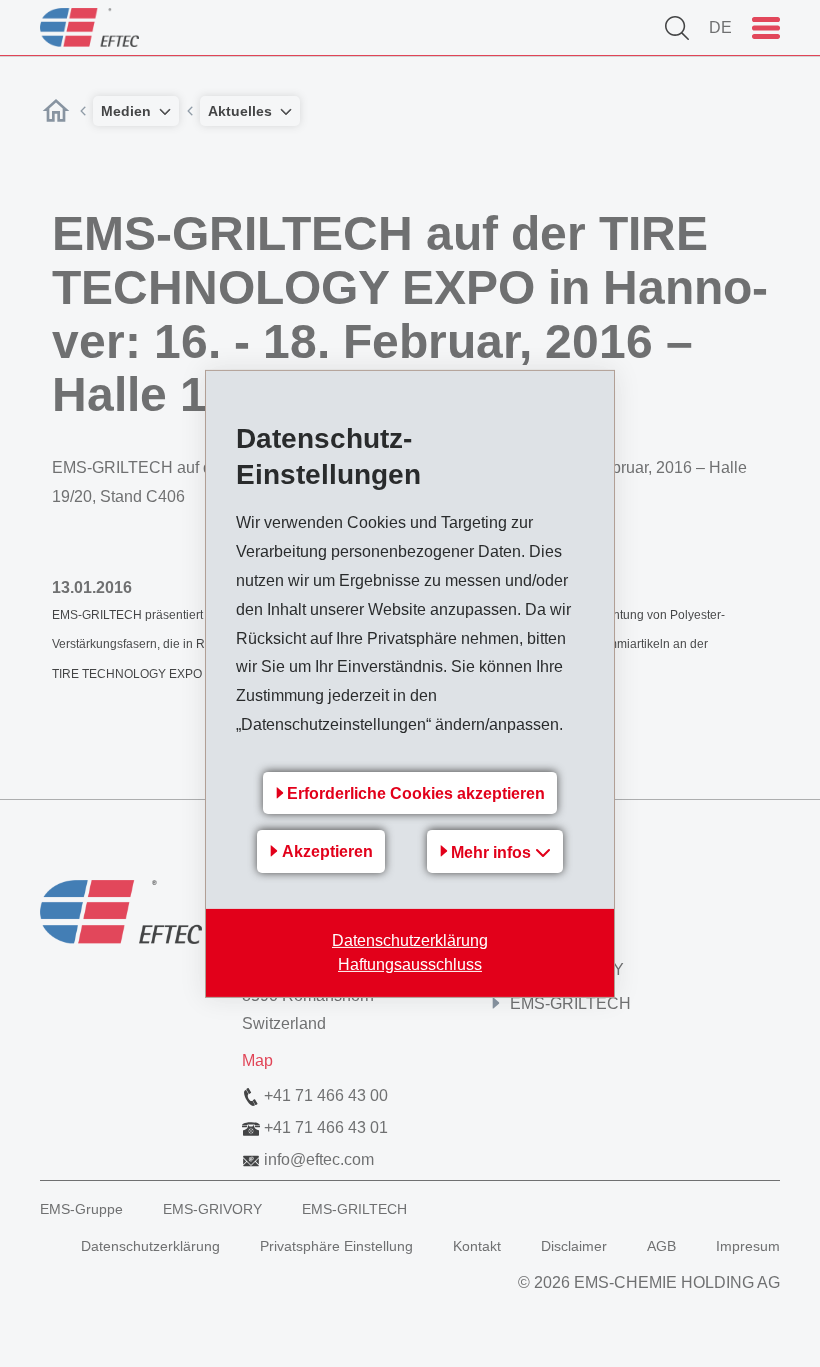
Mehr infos (493, 852)
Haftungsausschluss (410, 964)
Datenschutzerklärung (410, 940)
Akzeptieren (327, 851)
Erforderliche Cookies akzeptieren (416, 793)
